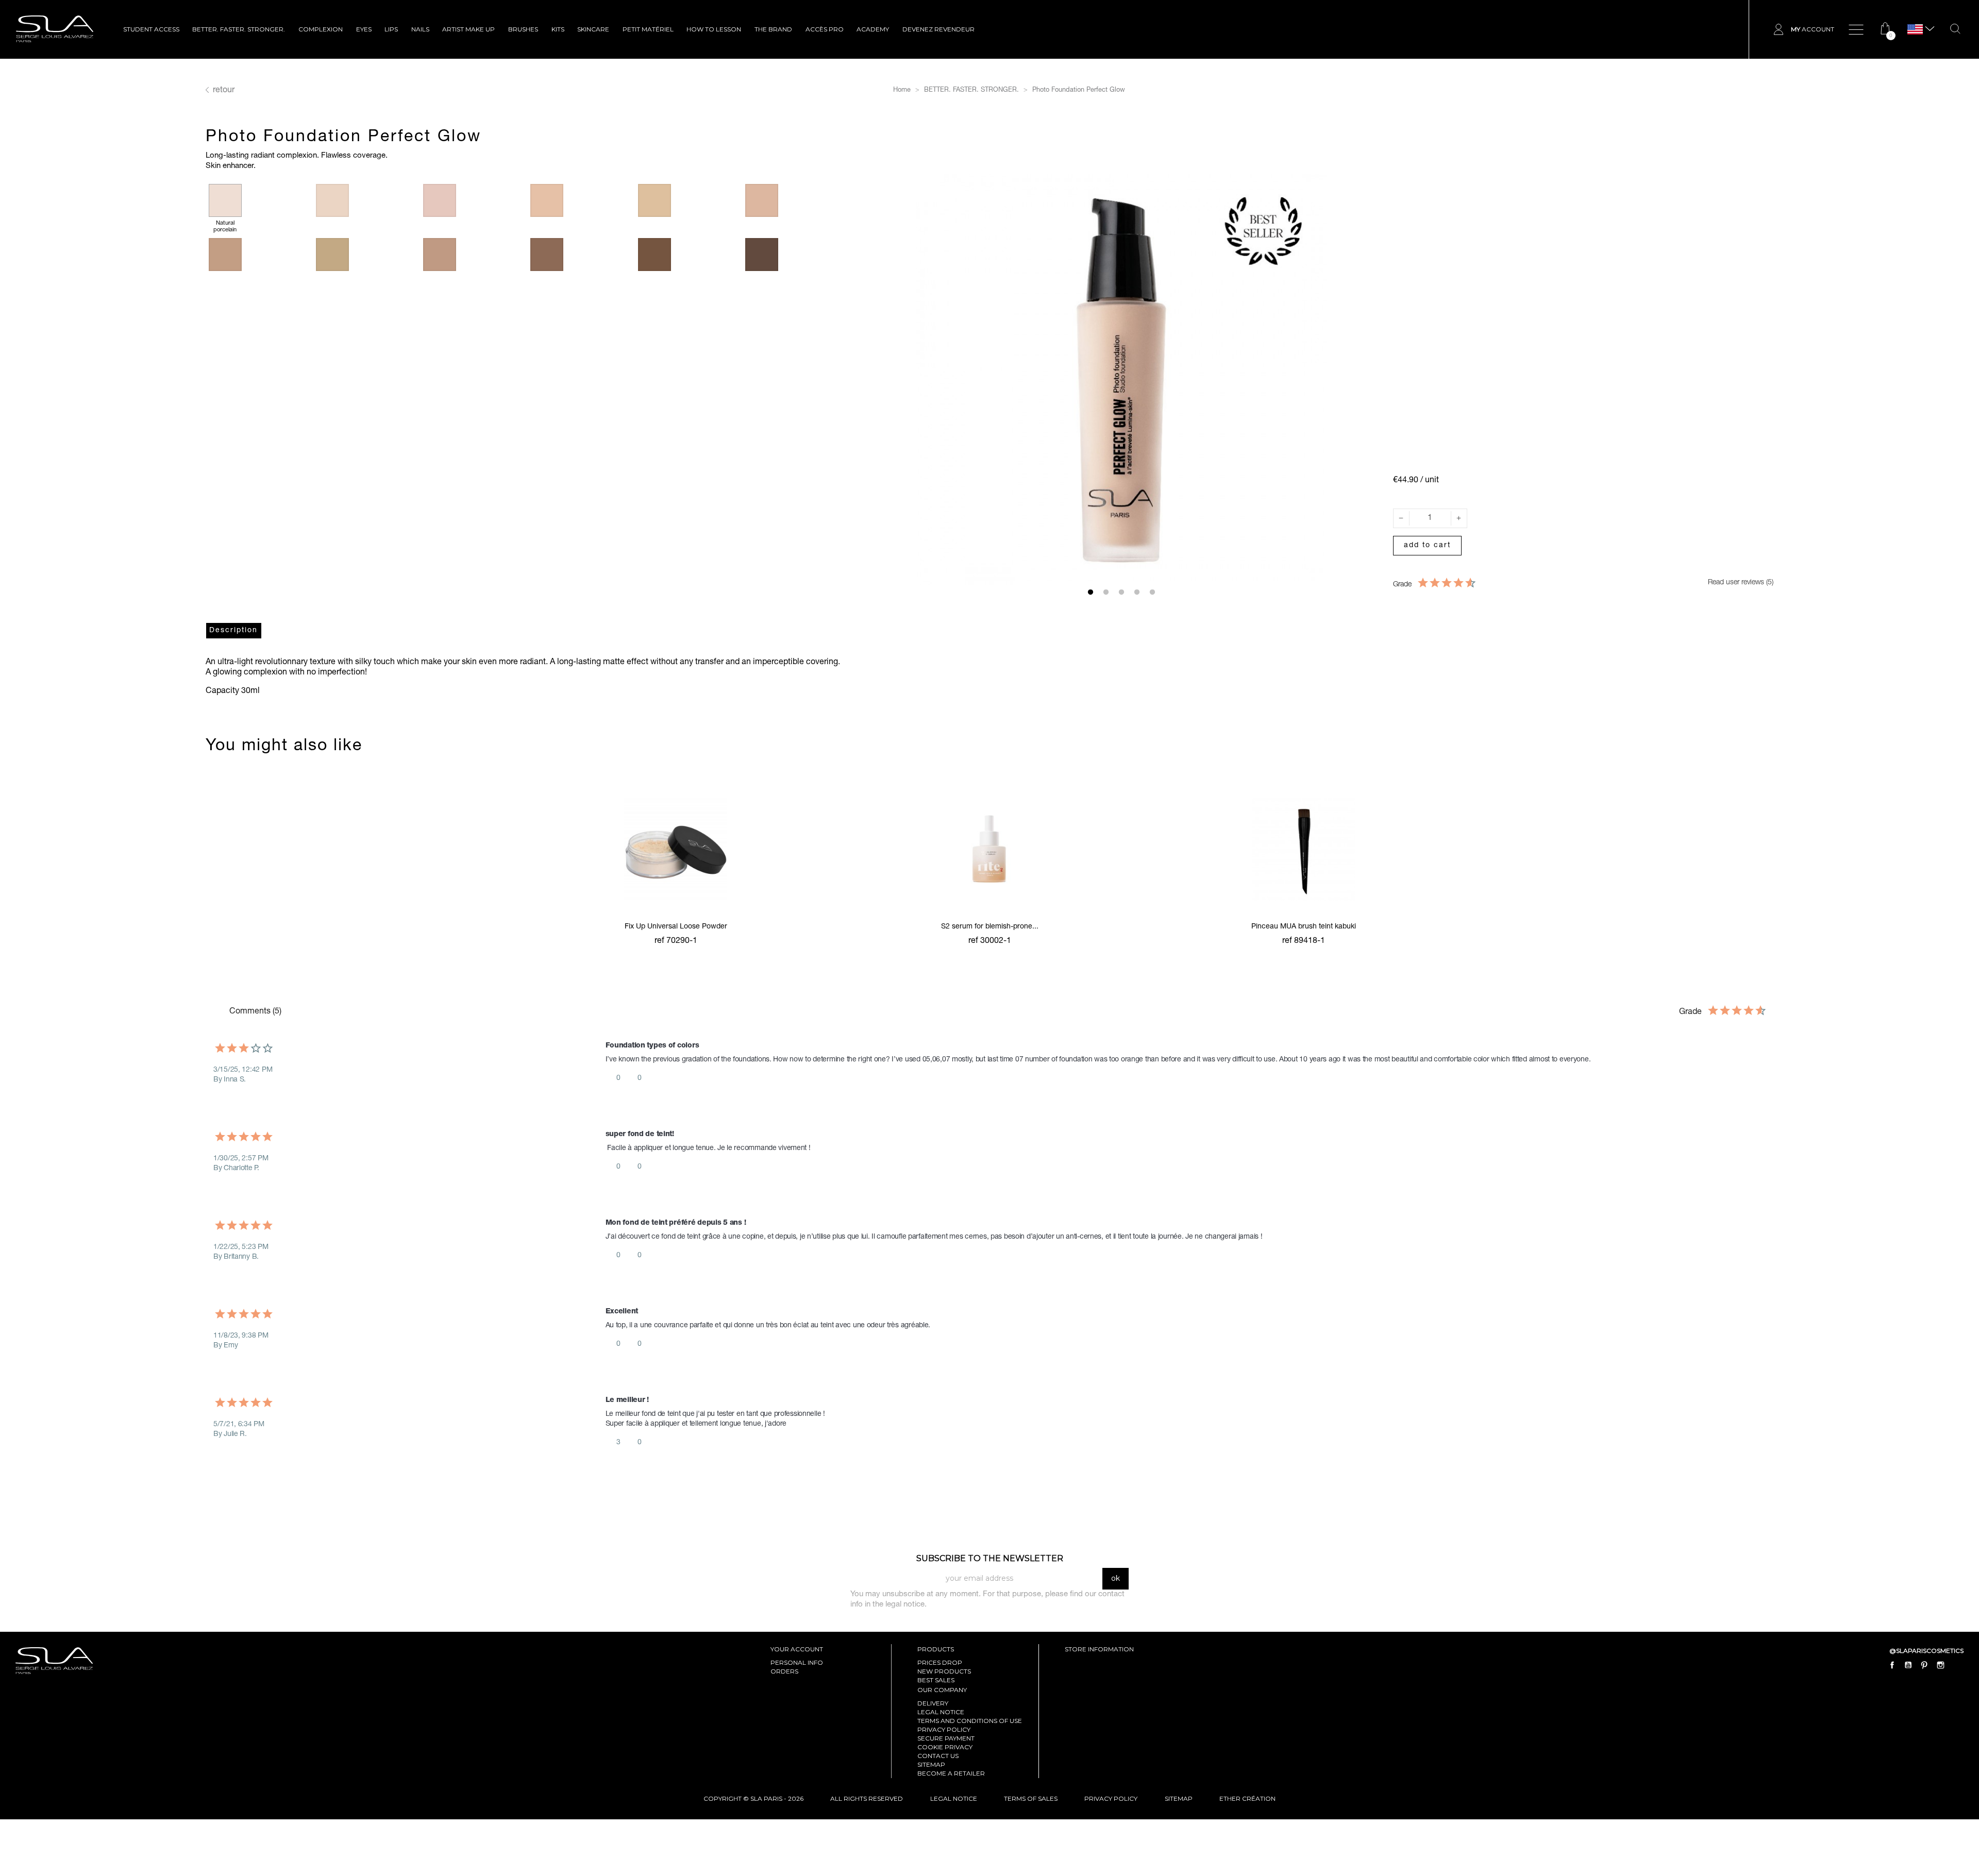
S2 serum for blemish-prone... (990, 927)
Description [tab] (233, 631)
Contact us (938, 1756)
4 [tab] (1137, 593)
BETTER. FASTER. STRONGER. (239, 29)
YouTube (1908, 1665)
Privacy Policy (1111, 1798)
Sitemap (931, 1764)
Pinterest (1924, 1665)
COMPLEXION (321, 29)
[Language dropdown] (1915, 30)
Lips (391, 29)
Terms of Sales (1031, 1798)
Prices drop (940, 1662)
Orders (784, 1671)
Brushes (523, 29)
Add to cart (1427, 546)
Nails (420, 29)
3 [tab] (1121, 593)
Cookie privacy (945, 1747)
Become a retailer (951, 1773)
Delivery (933, 1703)
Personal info (797, 1662)
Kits (558, 29)
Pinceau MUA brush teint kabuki (1304, 927)
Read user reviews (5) (1740, 583)
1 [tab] (1091, 593)
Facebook (1892, 1665)
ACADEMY (873, 29)
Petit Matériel (648, 29)
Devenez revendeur (938, 29)
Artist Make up (468, 29)
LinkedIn (1956, 1665)
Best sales (936, 1680)
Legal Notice (941, 1712)
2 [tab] (1106, 593)
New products (944, 1671)
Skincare (593, 29)
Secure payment (946, 1738)
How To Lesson (714, 29)
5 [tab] (1152, 593)
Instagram (1940, 1665)
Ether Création (1247, 1798)
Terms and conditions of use (970, 1721)
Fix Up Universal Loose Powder (676, 927)
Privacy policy (944, 1729)
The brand (773, 29)
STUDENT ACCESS (151, 29)
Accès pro (825, 29)
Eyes (364, 29)
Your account (797, 1649)
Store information (1099, 1649)
